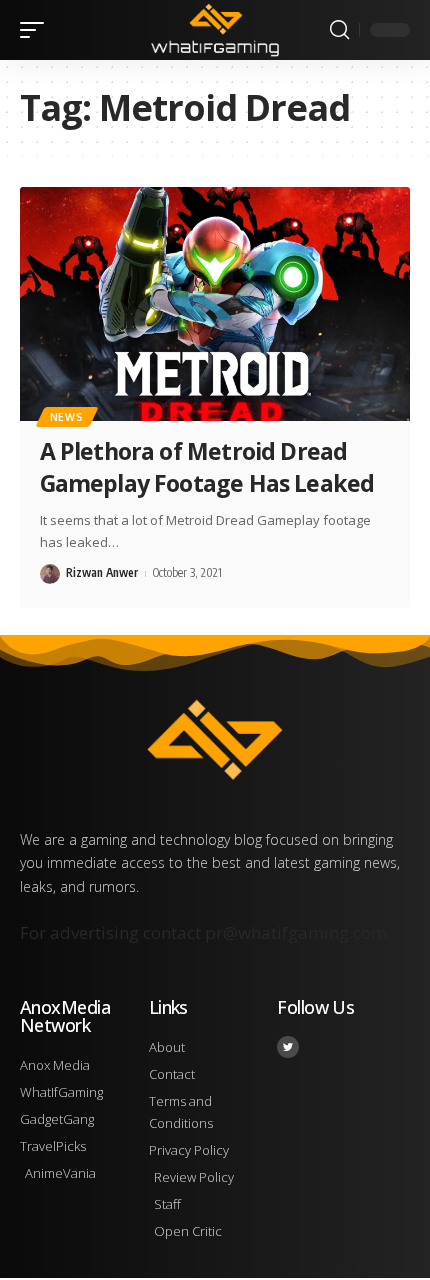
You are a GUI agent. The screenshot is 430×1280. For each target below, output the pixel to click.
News (67, 417)
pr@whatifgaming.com (296, 932)
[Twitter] (288, 1047)
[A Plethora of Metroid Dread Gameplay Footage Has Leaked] (215, 304)
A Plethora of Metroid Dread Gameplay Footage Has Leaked (207, 467)
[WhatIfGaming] (214, 30)
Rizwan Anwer (102, 572)
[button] (37, 30)
